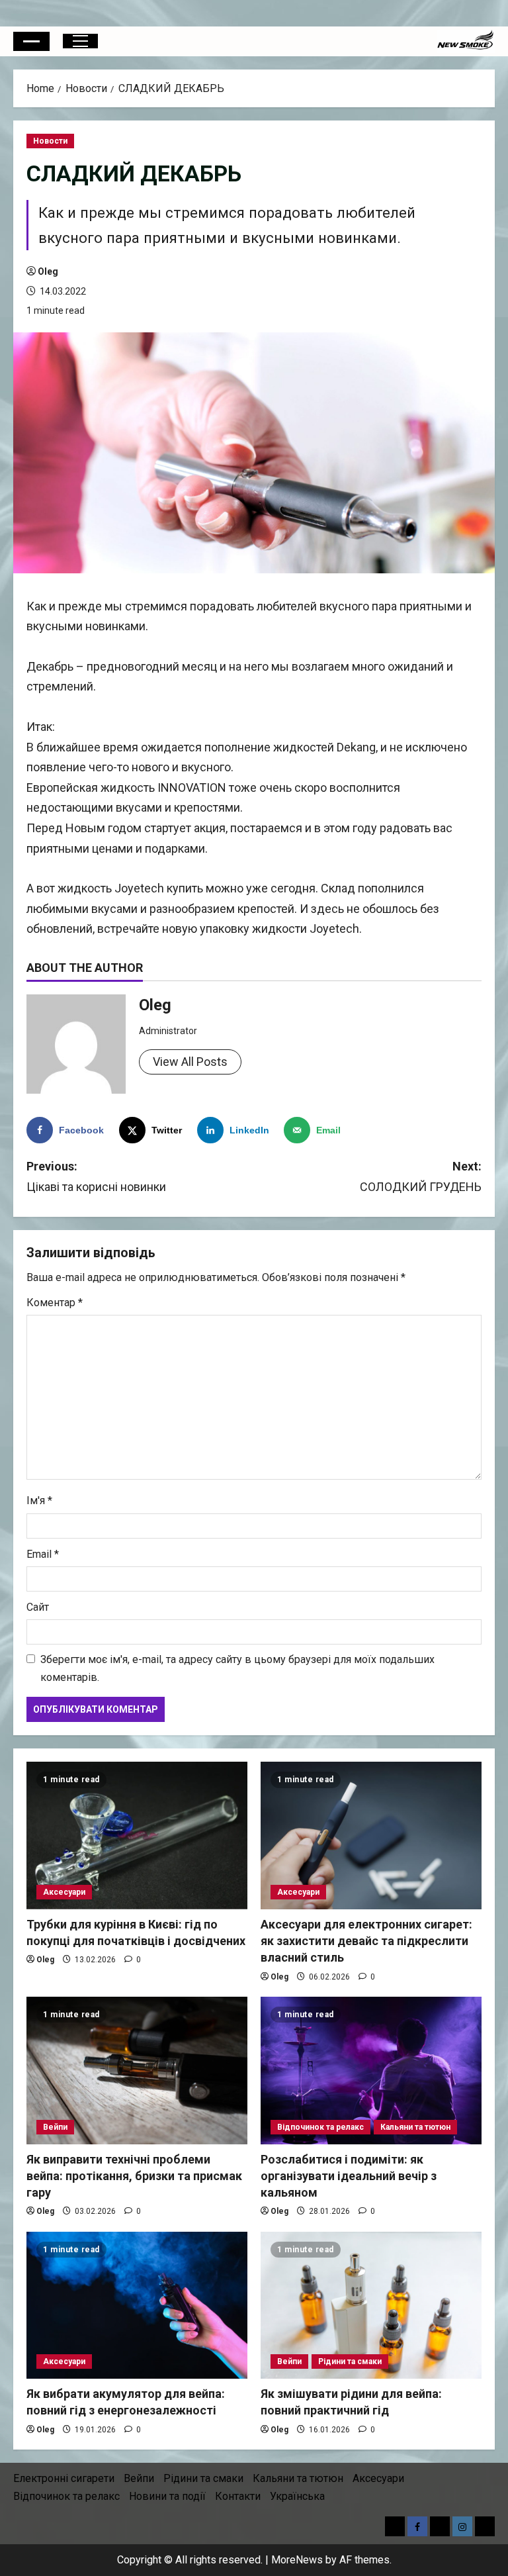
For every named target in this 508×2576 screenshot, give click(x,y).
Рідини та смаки (350, 2361)
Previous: (96, 1176)
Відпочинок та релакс (320, 2127)
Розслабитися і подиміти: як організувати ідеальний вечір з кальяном (349, 2176)
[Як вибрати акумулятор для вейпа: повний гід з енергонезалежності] (137, 2306)
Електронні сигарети (64, 2478)
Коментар (55, 1303)
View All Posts (190, 1062)
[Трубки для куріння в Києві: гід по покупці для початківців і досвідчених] (137, 1836)
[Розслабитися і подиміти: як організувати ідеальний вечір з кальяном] (371, 2071)
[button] (31, 41)
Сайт (38, 1607)
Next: (421, 1176)
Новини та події (167, 2496)
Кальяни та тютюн (415, 2127)
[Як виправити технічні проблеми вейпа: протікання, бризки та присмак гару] (137, 2071)
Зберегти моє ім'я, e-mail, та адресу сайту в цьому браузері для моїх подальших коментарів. (237, 1668)
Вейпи (55, 2127)
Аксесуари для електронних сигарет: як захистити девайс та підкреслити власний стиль (366, 1941)
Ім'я (39, 1501)
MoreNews (297, 2560)
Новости (50, 141)
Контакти (238, 2496)
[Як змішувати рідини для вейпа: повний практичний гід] (371, 2306)
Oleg (48, 271)
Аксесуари (64, 1892)
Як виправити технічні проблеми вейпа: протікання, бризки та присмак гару (134, 2176)
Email (43, 1554)
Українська (297, 2496)
